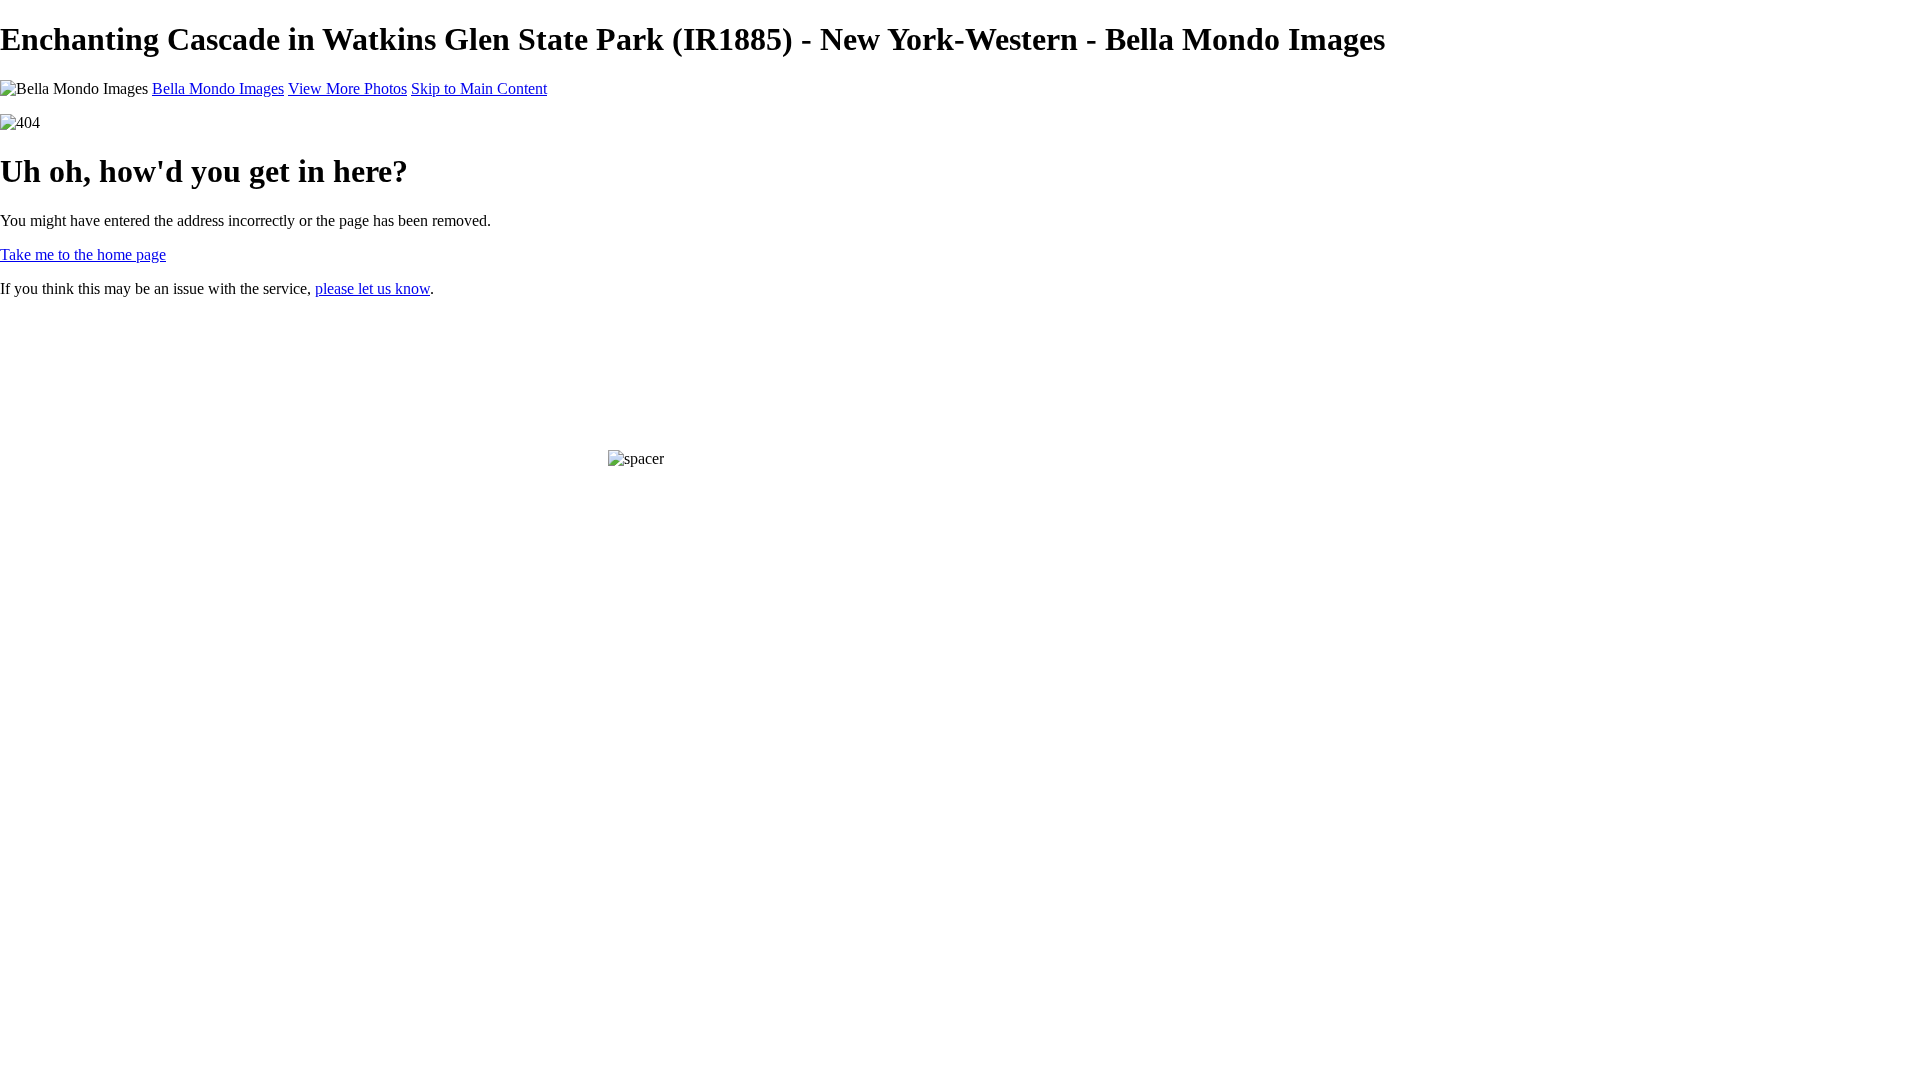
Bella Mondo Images (218, 88)
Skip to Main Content (479, 88)
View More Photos (347, 88)
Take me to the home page (83, 254)
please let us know (372, 288)
